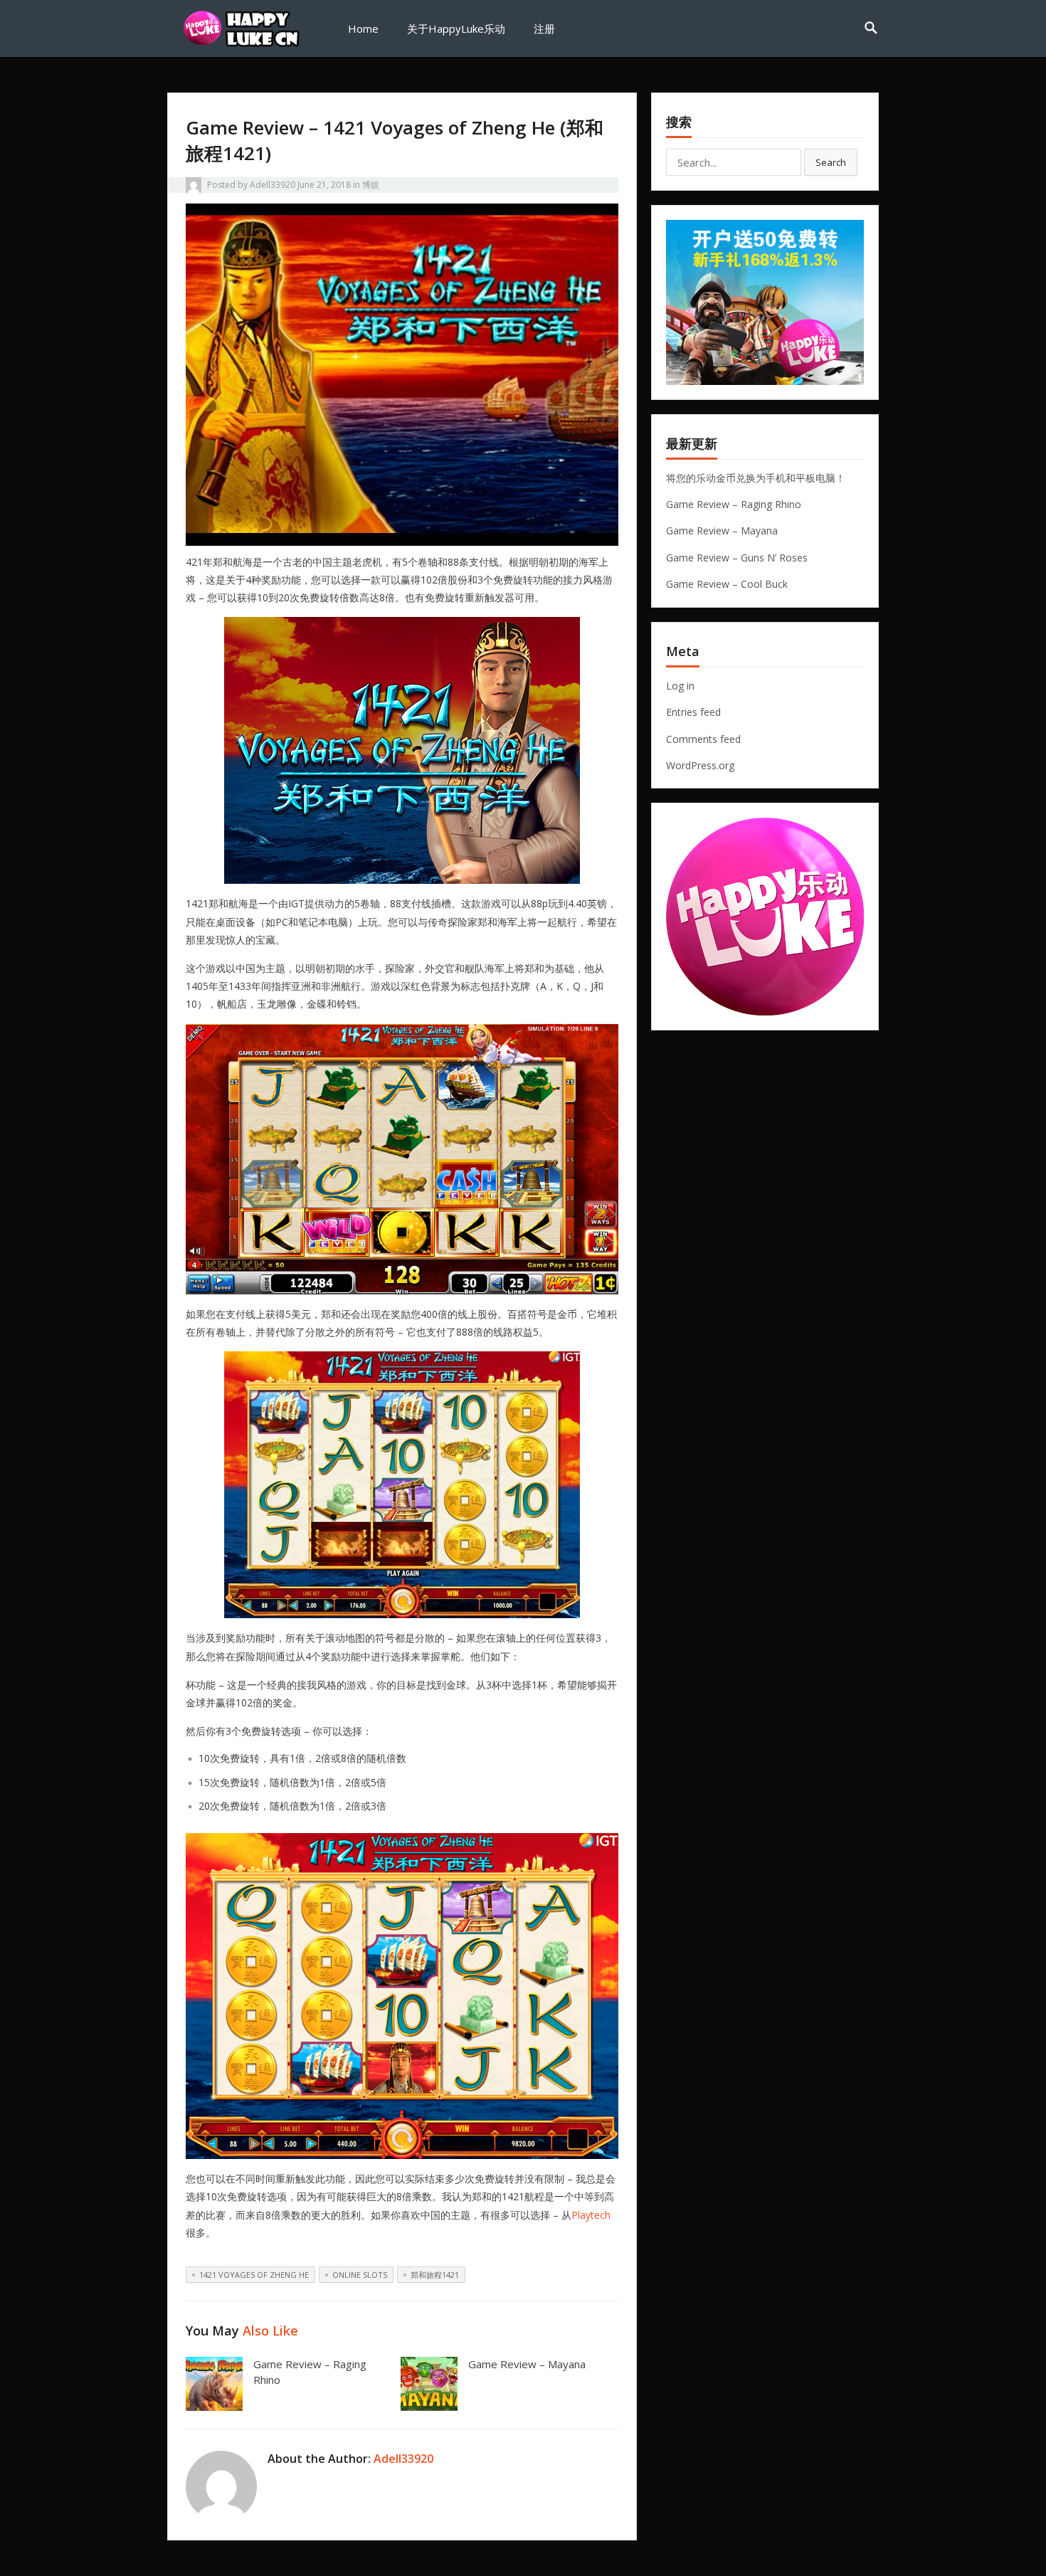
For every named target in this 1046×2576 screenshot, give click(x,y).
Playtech (591, 2215)
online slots (360, 2275)
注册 (544, 28)
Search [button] (831, 162)
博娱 (371, 185)
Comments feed (703, 739)
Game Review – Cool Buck (727, 584)
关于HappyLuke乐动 (456, 28)
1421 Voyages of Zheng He (254, 2275)
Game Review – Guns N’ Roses (737, 558)
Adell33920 (273, 185)
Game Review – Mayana (527, 2364)
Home (363, 28)
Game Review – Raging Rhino (734, 504)
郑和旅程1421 (435, 2275)
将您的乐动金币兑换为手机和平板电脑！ (756, 478)
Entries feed (693, 712)
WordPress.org (700, 765)
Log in (680, 686)
